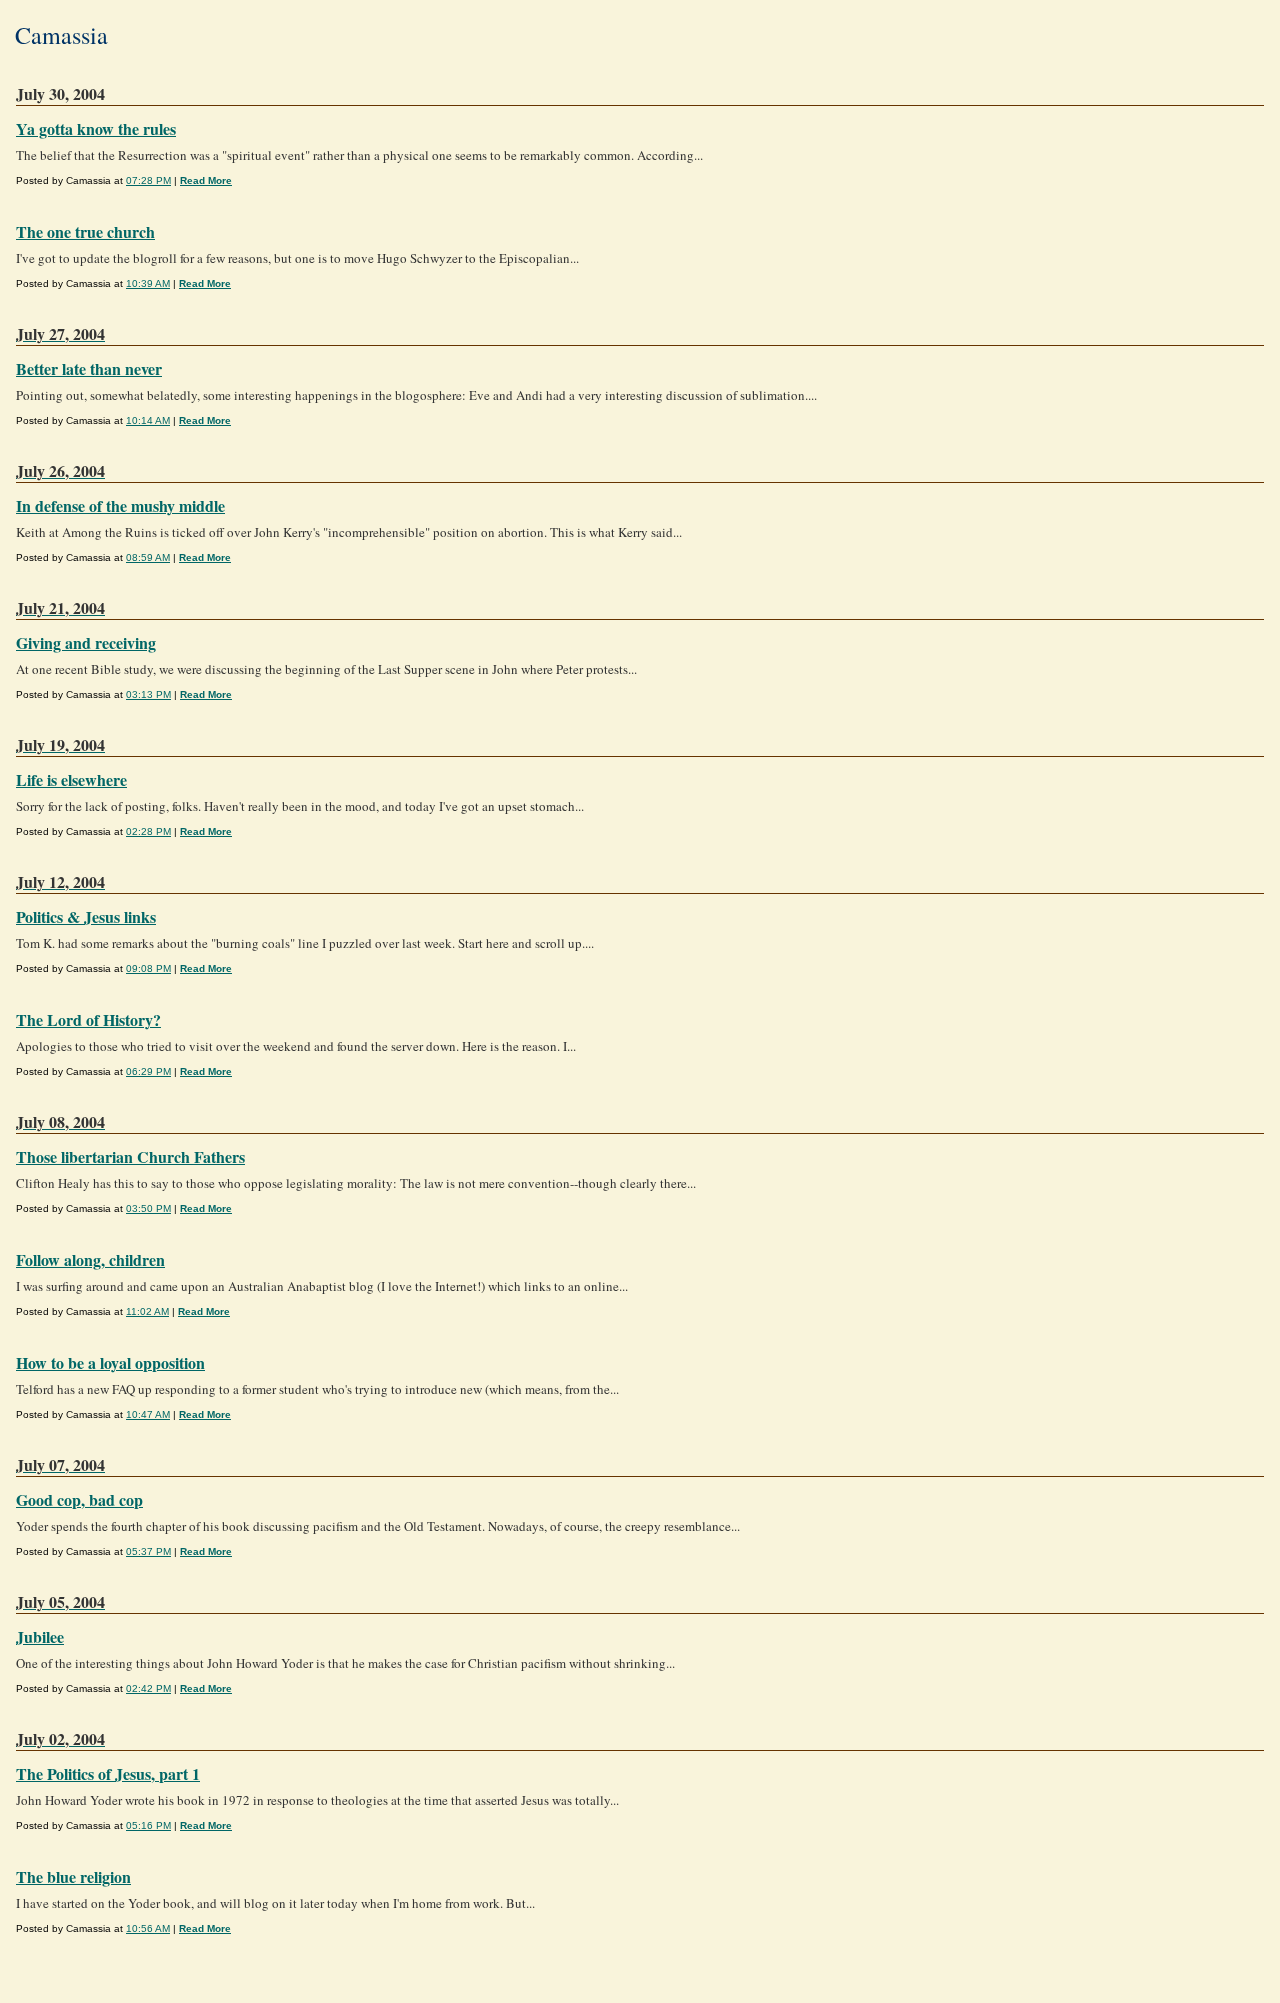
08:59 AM (148, 557)
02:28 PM (148, 831)
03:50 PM (148, 1208)
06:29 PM (148, 1071)
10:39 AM (148, 283)
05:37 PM (148, 1551)
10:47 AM (148, 1414)
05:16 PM (148, 1825)
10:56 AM (148, 1928)
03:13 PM (148, 694)
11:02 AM (147, 1311)
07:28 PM (148, 180)
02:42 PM (148, 1688)
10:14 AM (148, 420)
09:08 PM (148, 968)
